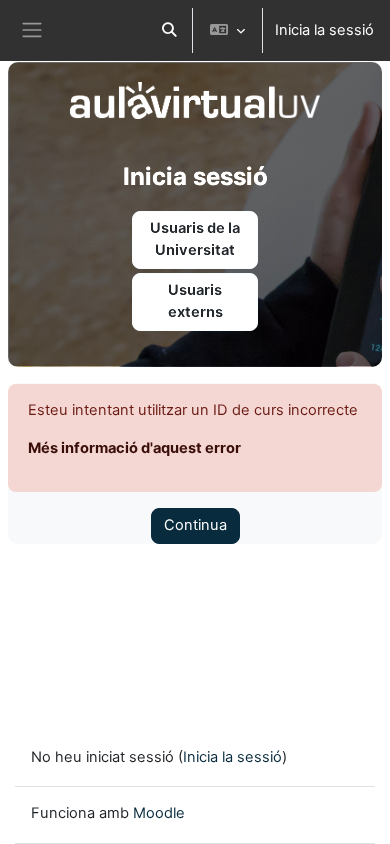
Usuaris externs (195, 301)
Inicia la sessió (324, 30)
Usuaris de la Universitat (195, 239)
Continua (195, 525)
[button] (169, 30)
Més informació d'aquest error (134, 448)
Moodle (159, 813)
